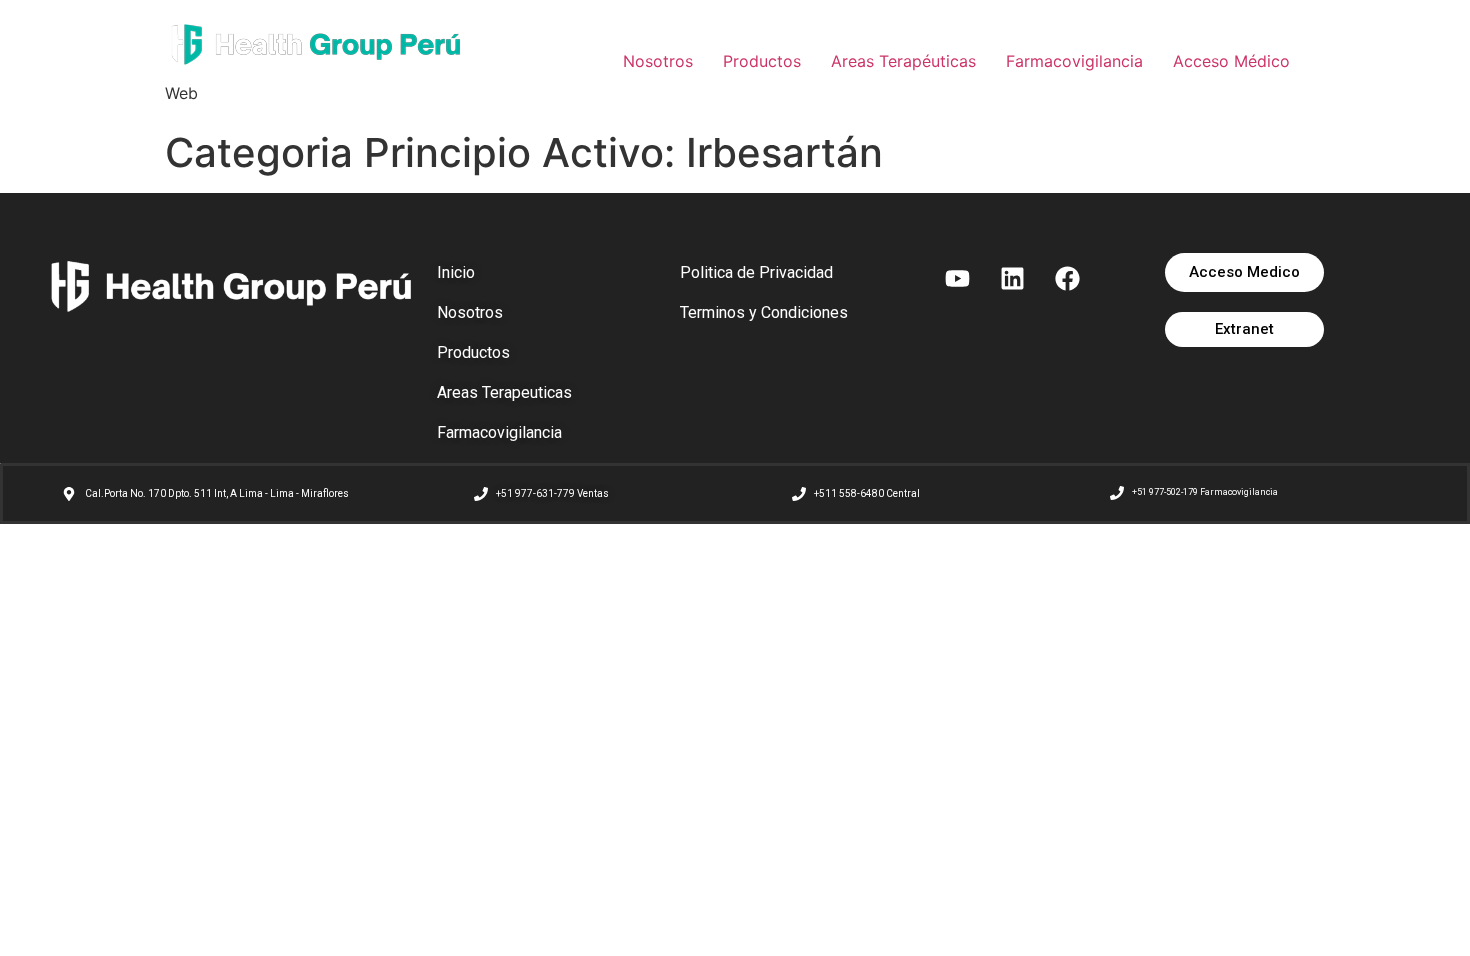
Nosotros (658, 61)
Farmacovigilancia (1074, 61)
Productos (762, 61)
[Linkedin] (1013, 278)
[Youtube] (958, 278)
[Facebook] (1068, 278)
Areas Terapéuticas (903, 61)
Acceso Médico (1231, 61)
